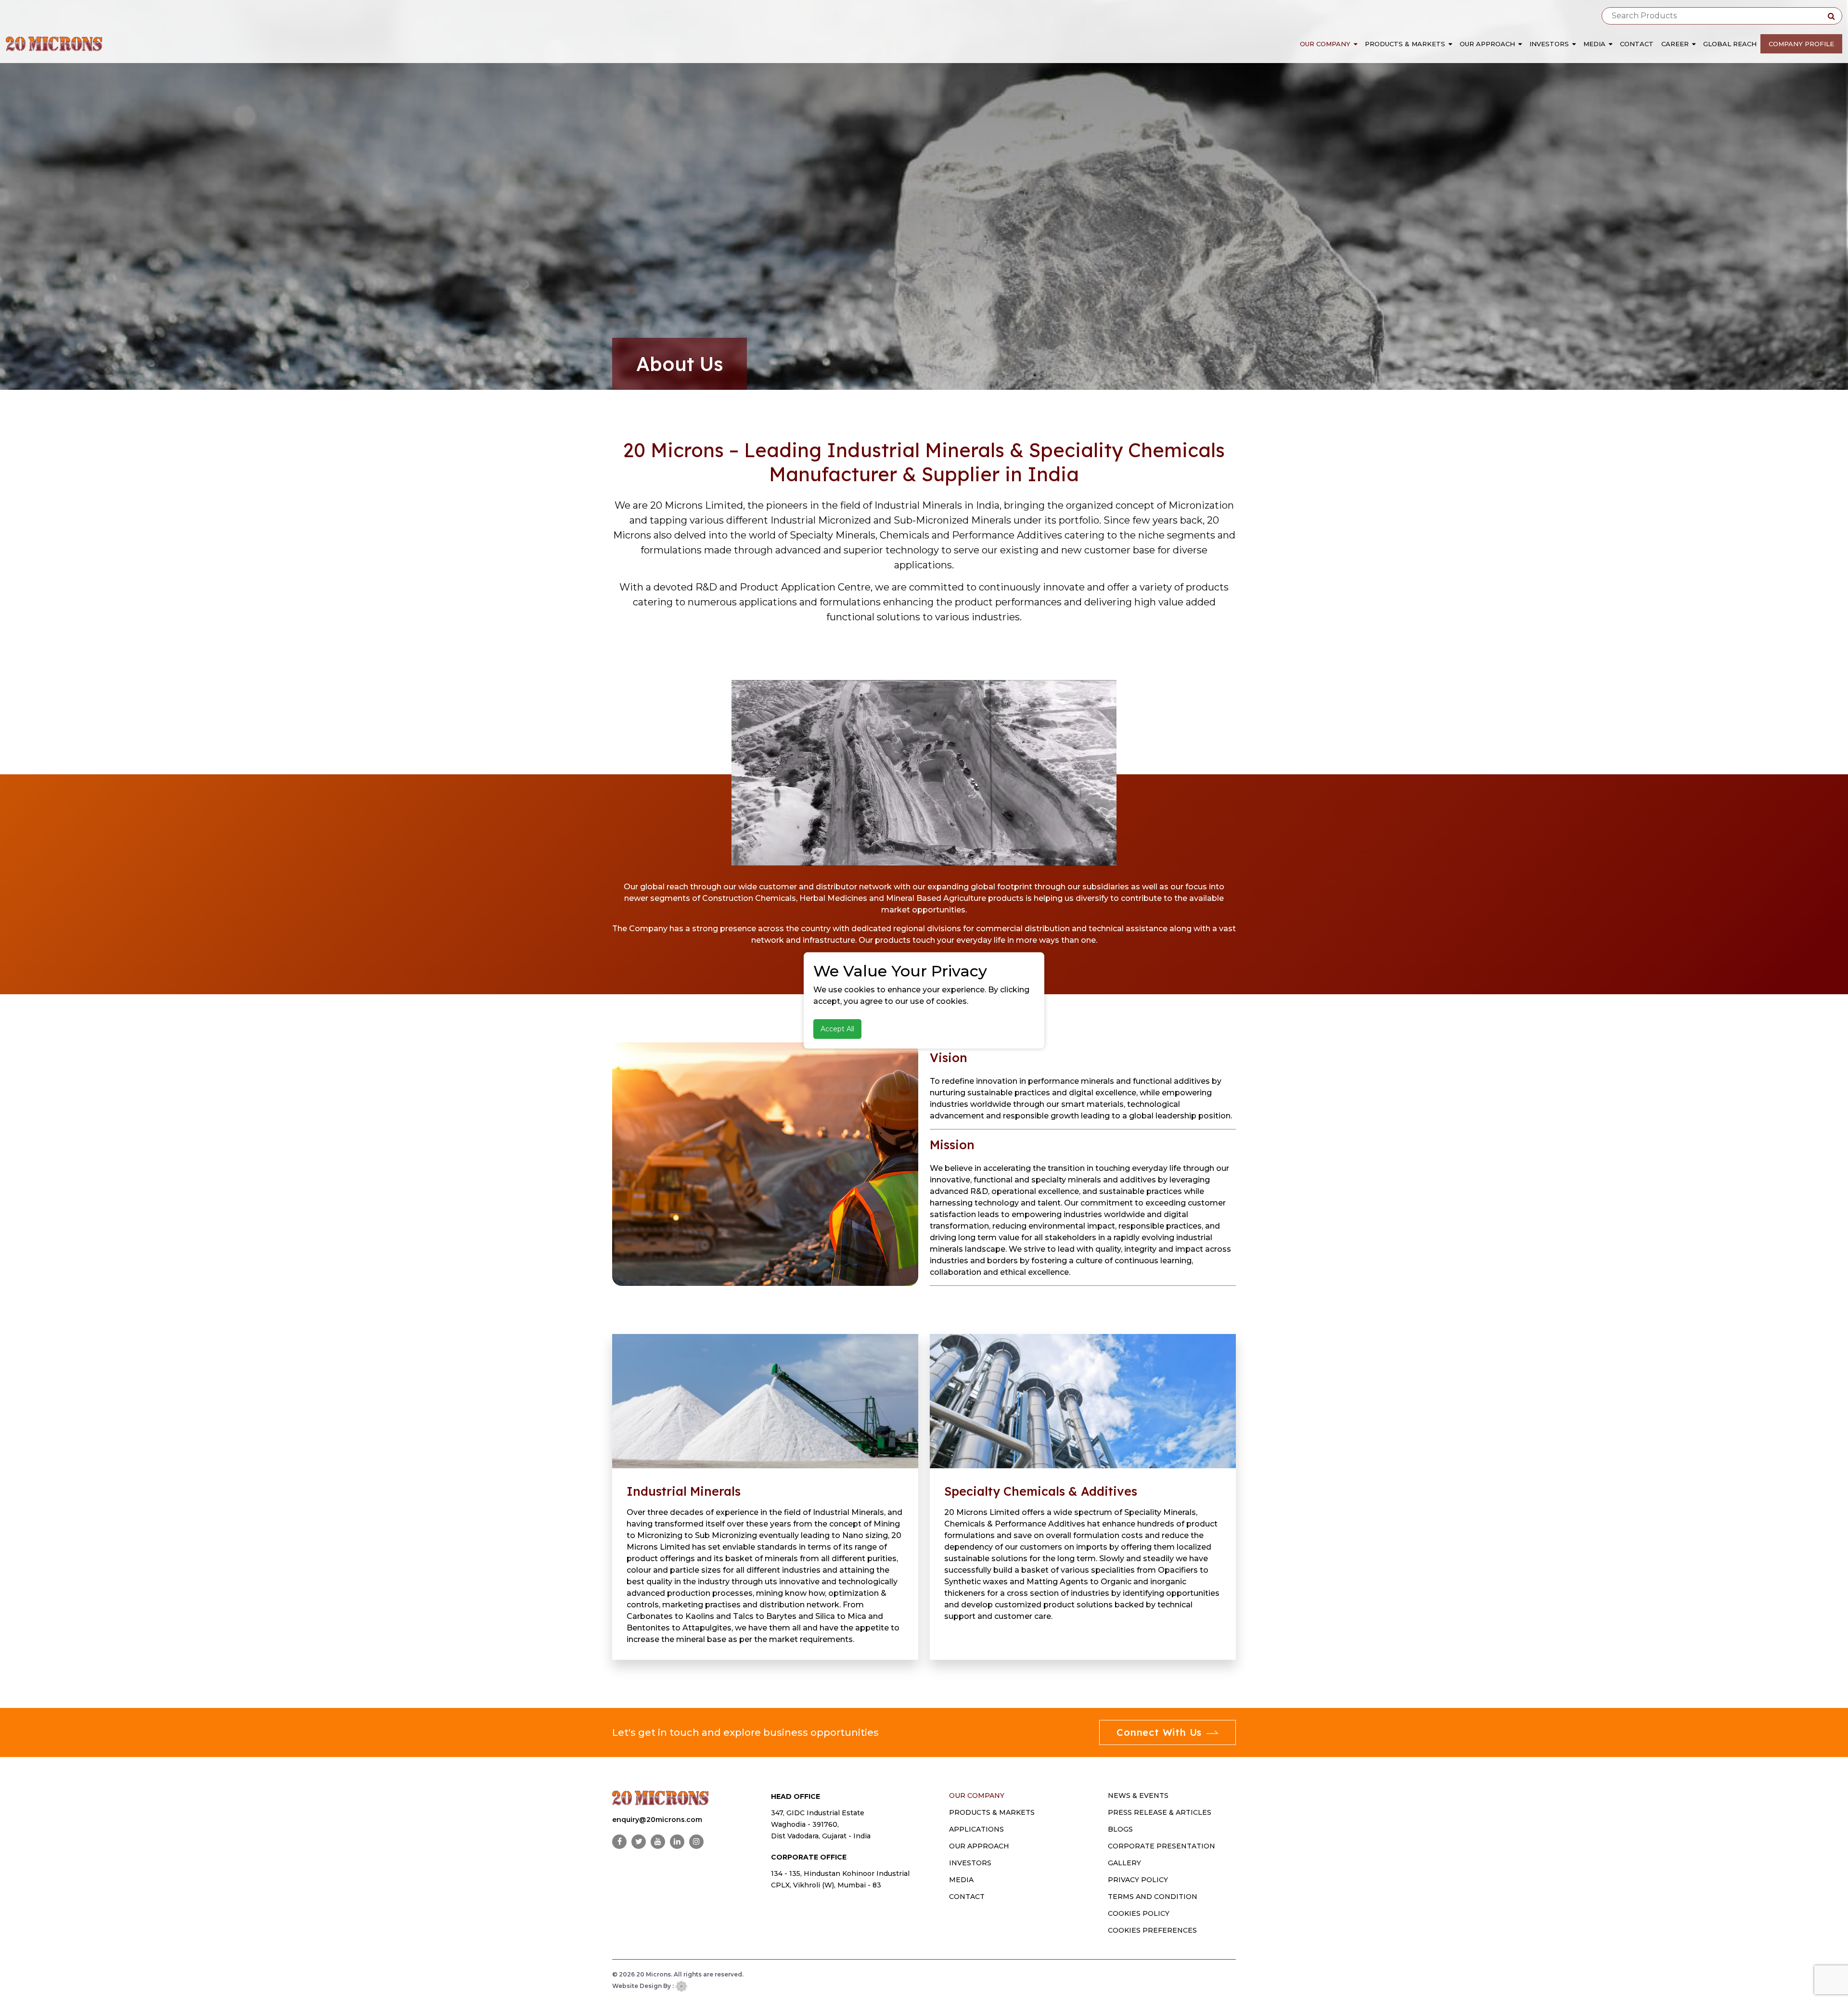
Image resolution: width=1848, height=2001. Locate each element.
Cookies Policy (1139, 1913)
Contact (1637, 44)
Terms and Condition (1153, 1897)
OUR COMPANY (977, 1796)
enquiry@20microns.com (657, 1820)
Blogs (1120, 1829)
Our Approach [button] (1488, 44)
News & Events (1138, 1796)
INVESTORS (970, 1863)
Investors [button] (1550, 44)
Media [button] (1595, 44)
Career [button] (1676, 44)
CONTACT (967, 1897)
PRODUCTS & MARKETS (992, 1812)
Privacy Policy (1138, 1880)
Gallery (1124, 1863)
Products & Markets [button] (1406, 44)
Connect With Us (1159, 1732)
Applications (976, 1829)
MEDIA (961, 1880)
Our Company (1325, 44)
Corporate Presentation (1161, 1846)
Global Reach (1730, 44)
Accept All (837, 1029)
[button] (1357, 44)
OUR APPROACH (979, 1846)
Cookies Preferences (1152, 1930)
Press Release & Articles (1160, 1812)
